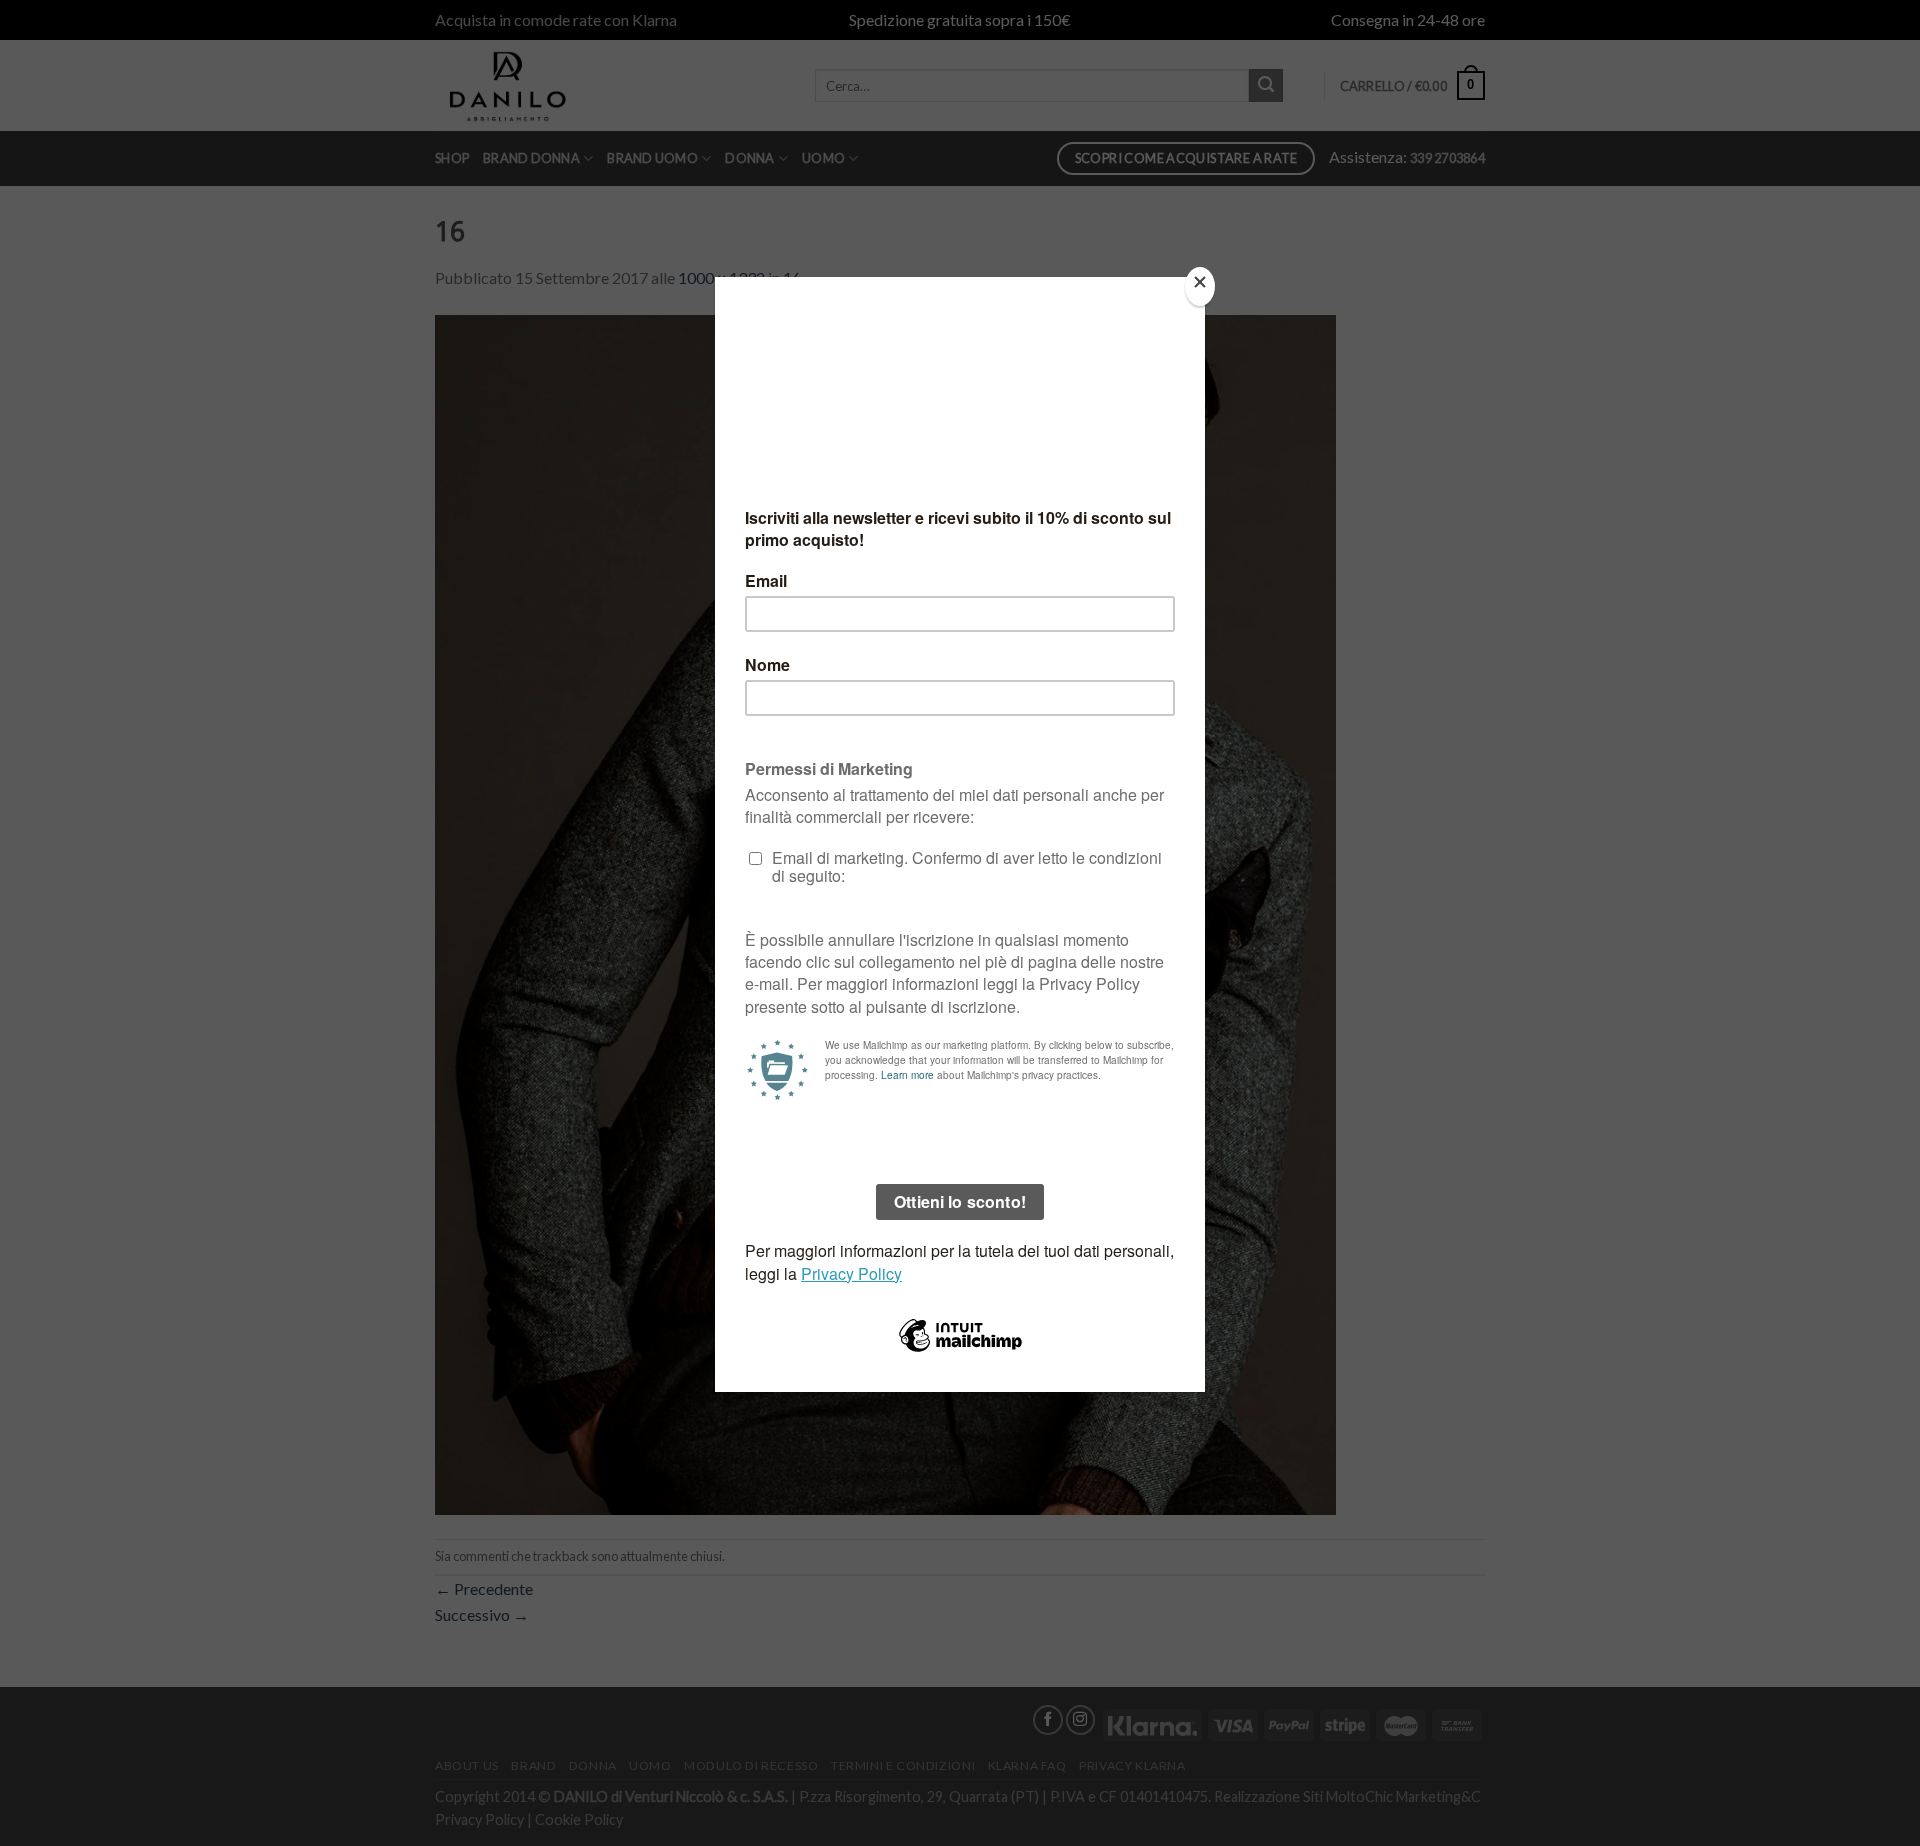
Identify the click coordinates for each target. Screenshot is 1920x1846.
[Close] (1200, 286)
